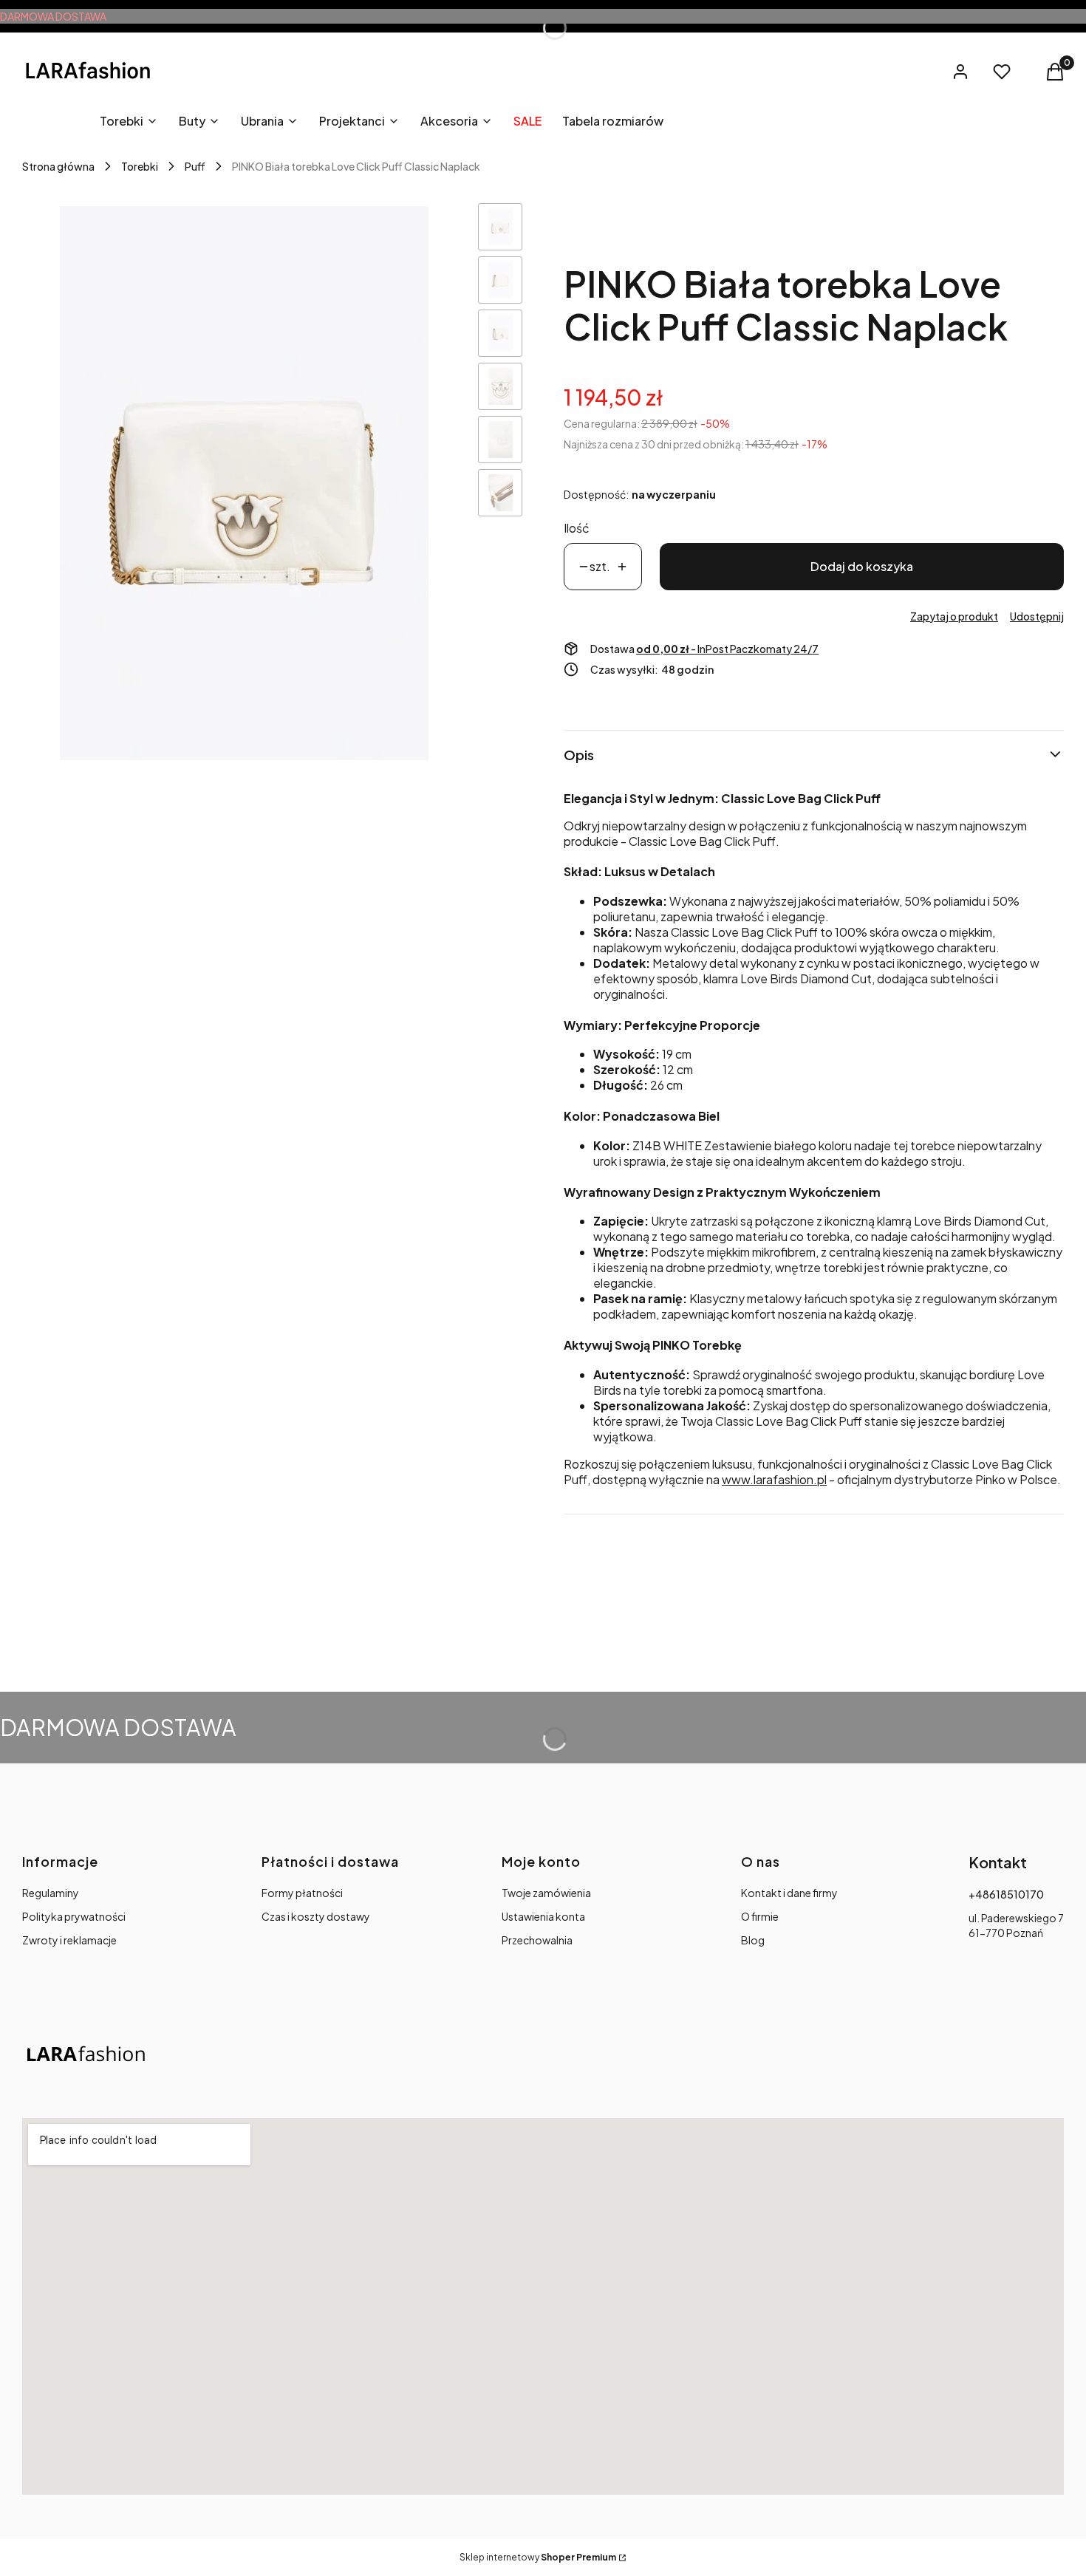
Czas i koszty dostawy (316, 1916)
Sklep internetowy (538, 2557)
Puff (195, 166)
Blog (753, 1940)
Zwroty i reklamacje (69, 1940)
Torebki (140, 166)
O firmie (760, 1916)
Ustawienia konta (543, 1916)
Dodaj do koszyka (862, 566)
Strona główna (58, 166)
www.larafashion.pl (774, 1479)
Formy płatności (302, 1893)
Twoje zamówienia (546, 1893)
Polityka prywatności (74, 1916)
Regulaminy (51, 1893)
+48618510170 (1006, 1894)
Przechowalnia (537, 1940)
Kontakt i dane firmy (789, 1893)
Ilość (577, 528)
